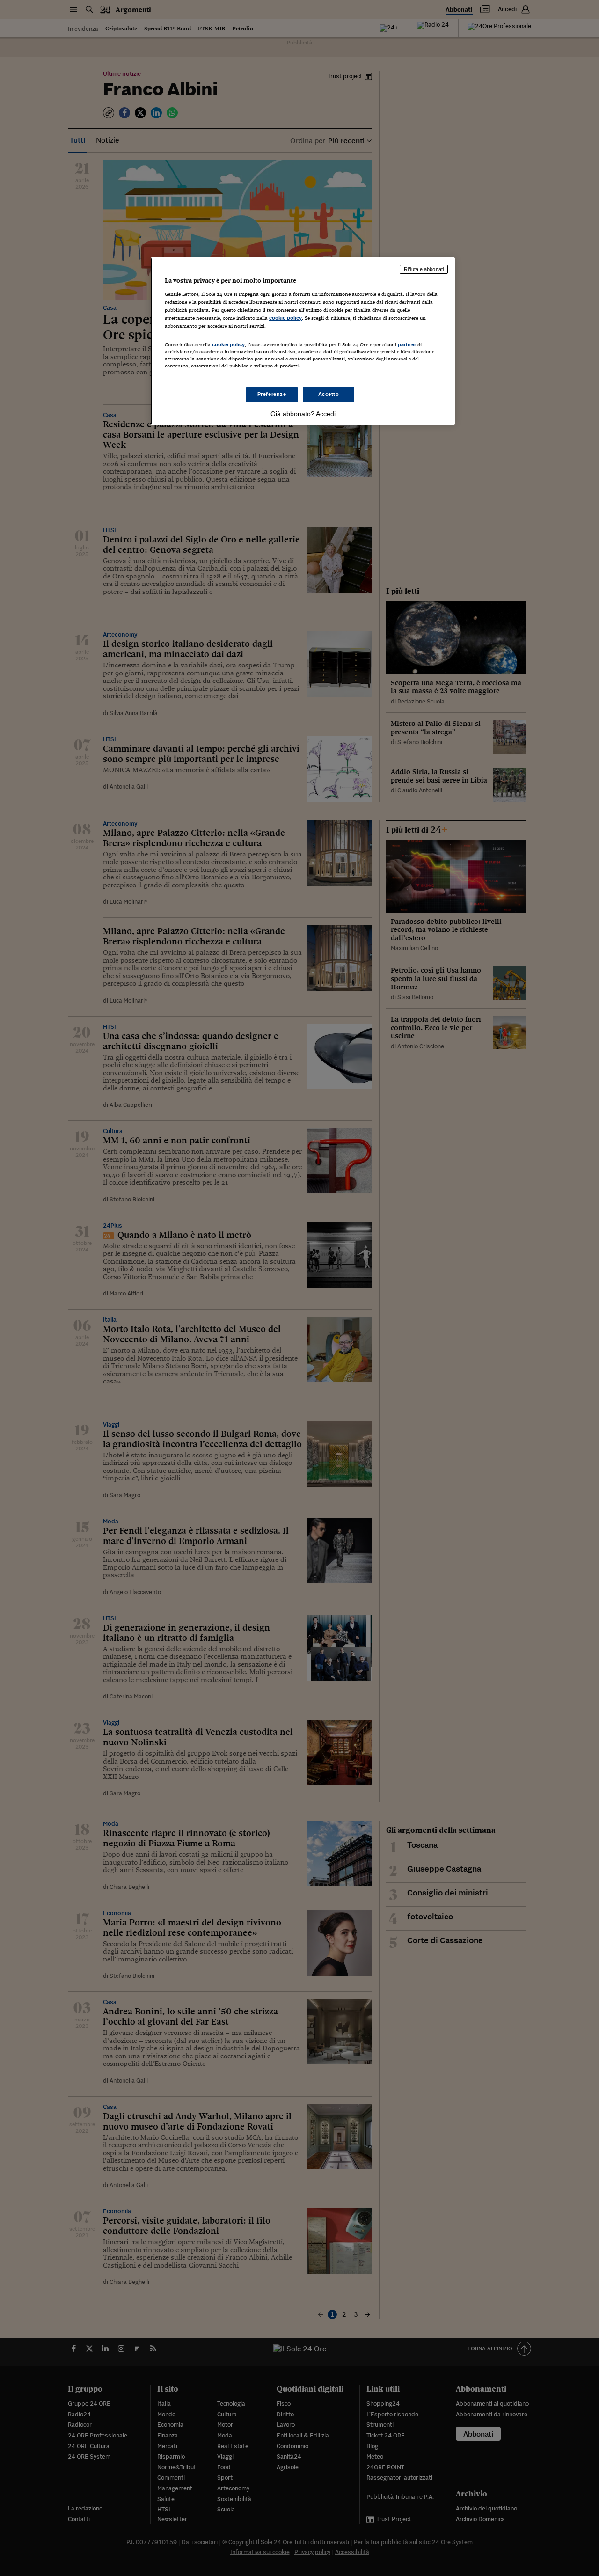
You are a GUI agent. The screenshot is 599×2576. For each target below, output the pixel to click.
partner (407, 344)
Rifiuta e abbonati (424, 269)
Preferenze (272, 394)
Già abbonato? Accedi (303, 414)
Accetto (329, 394)
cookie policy (285, 318)
